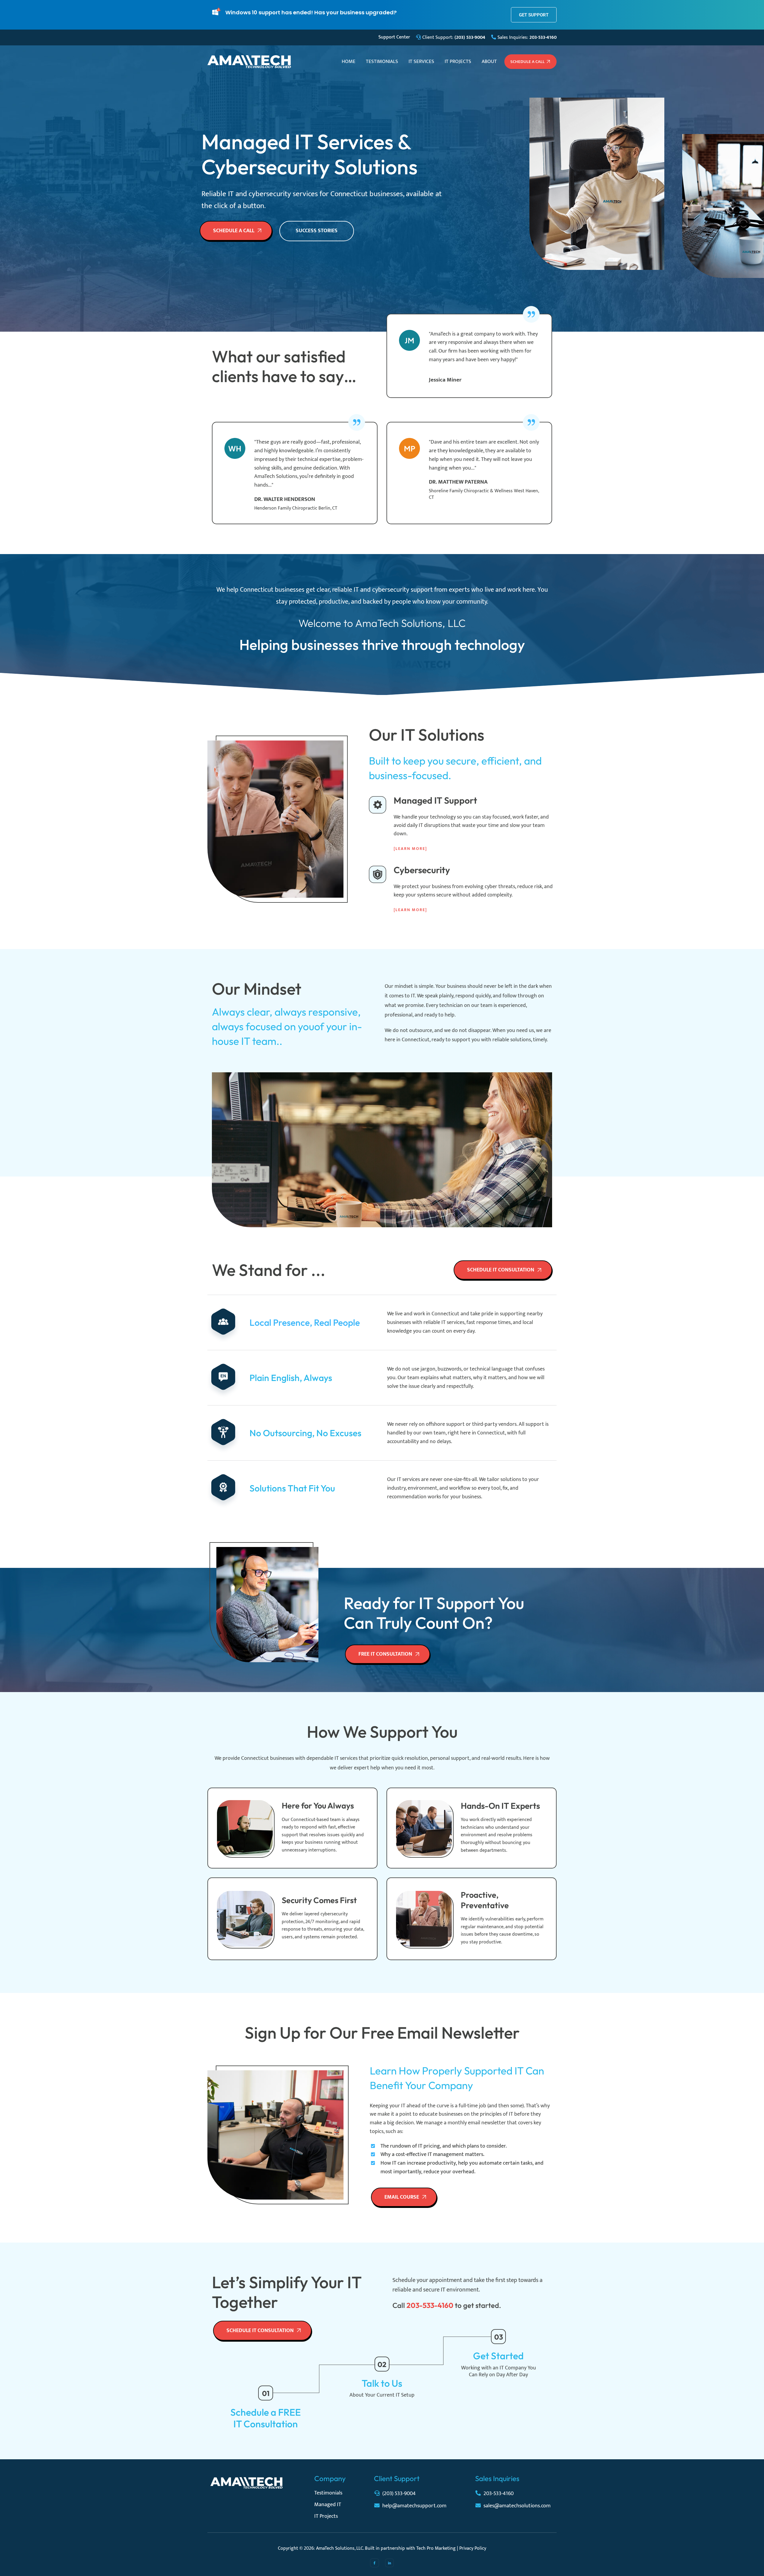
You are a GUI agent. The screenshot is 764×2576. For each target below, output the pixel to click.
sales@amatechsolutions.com (517, 2506)
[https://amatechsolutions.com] (249, 61)
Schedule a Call (527, 62)
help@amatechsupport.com (414, 2506)
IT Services (421, 61)
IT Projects (458, 61)
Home (349, 61)
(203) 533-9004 (399, 2494)
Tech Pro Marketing (436, 2548)
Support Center (394, 37)
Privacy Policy (473, 2548)
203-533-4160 (499, 2494)
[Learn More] (410, 849)
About (489, 61)
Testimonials (382, 61)
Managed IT (328, 2505)
